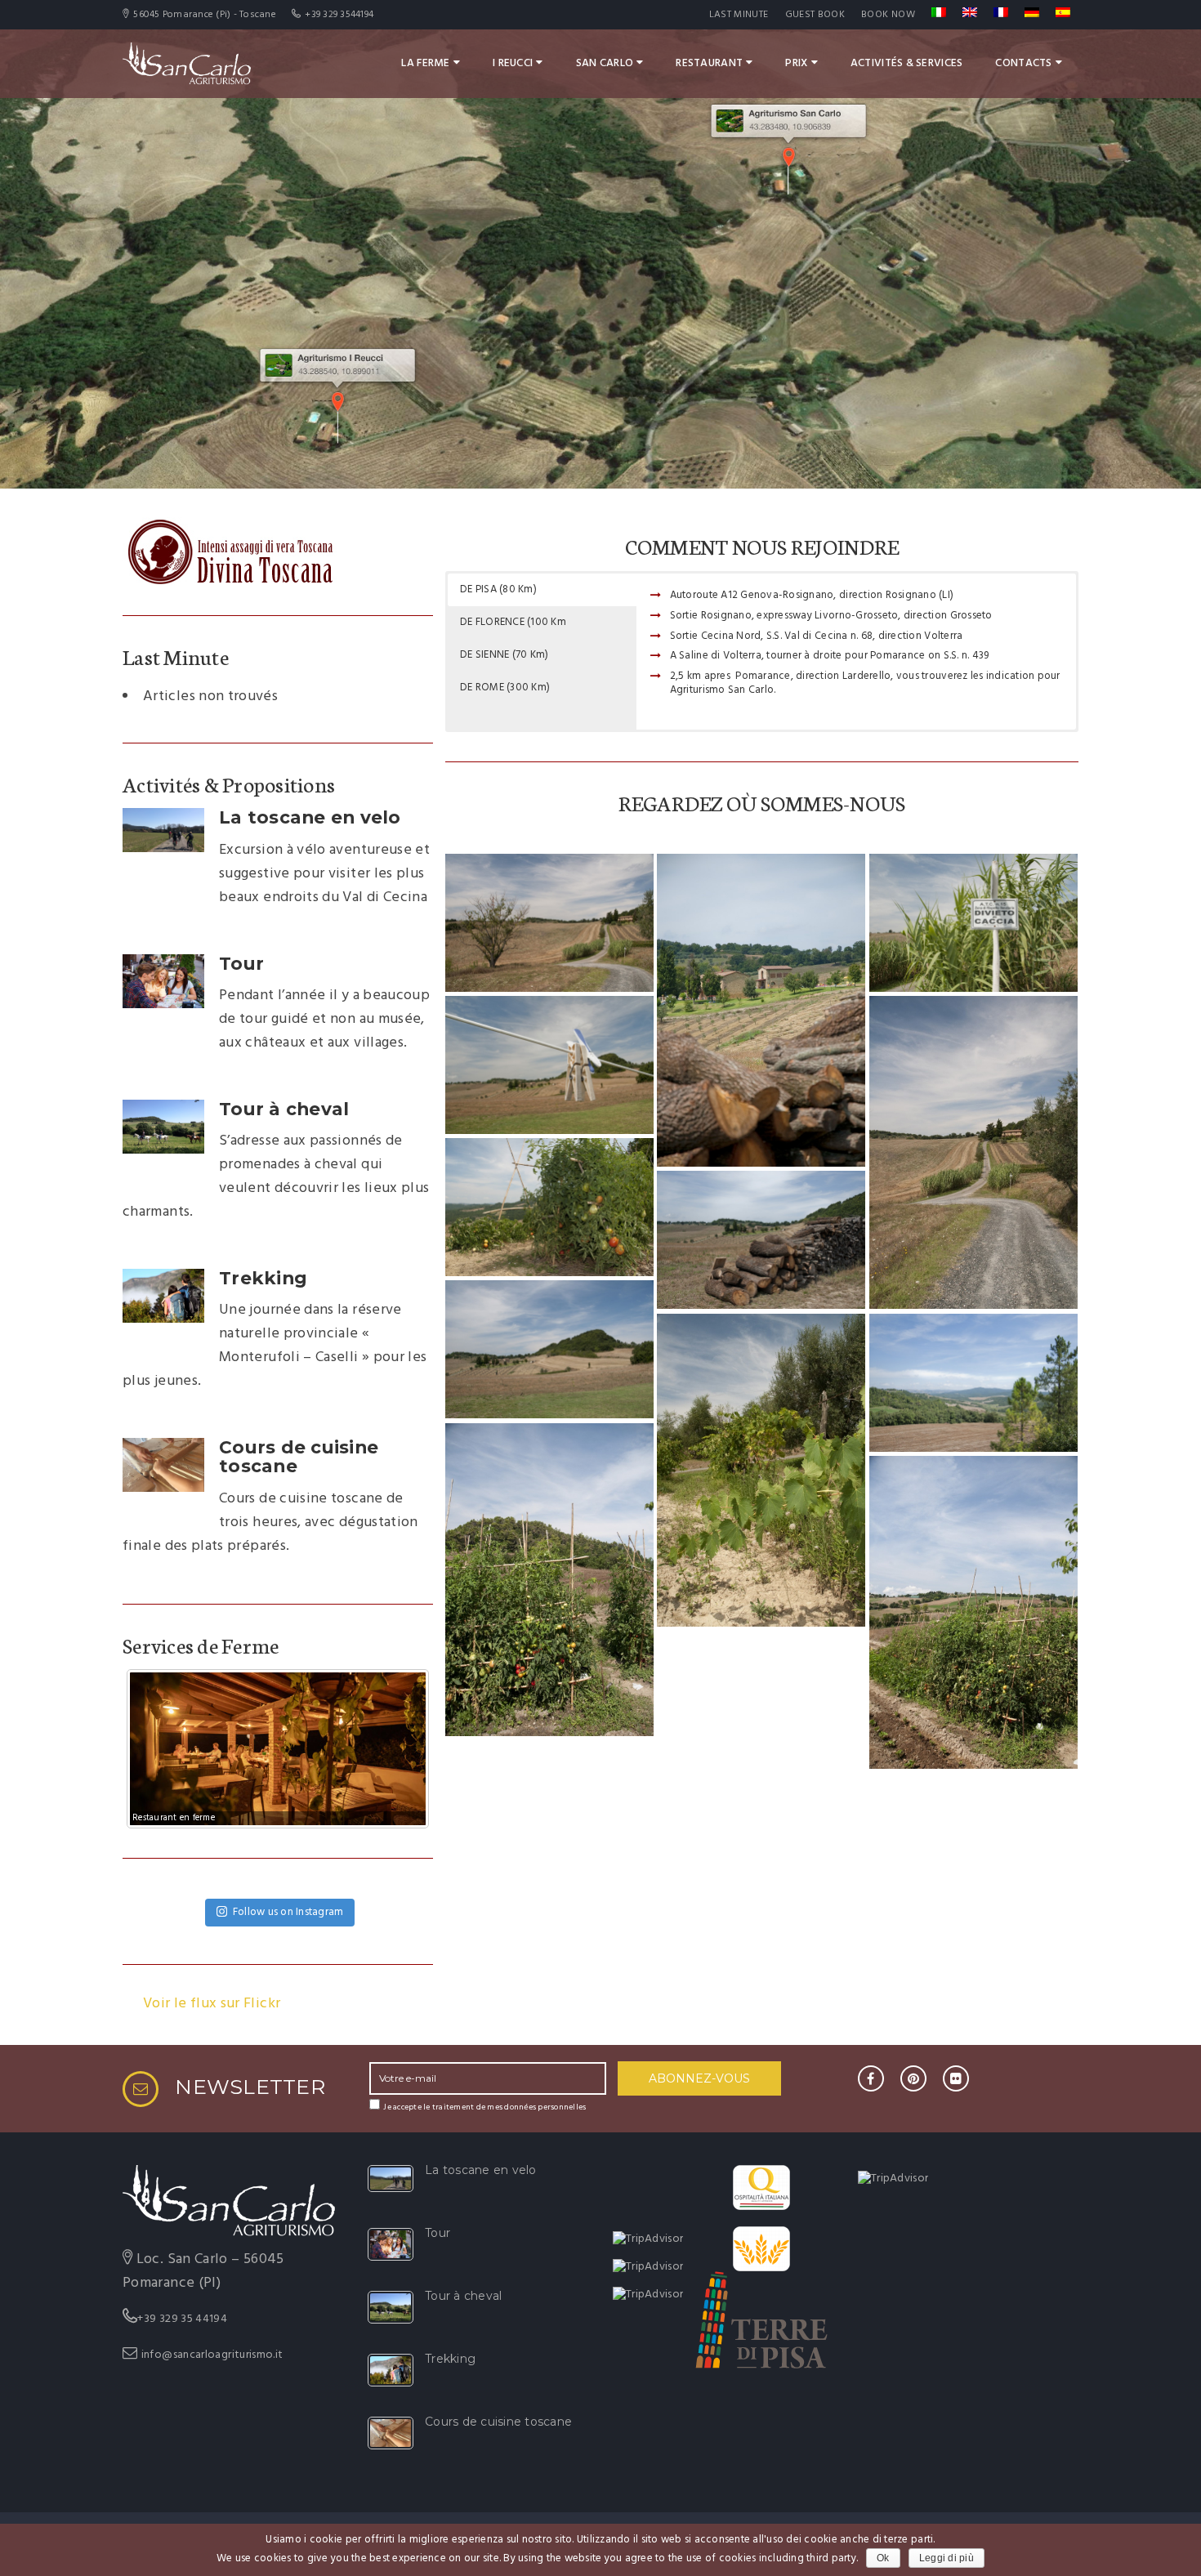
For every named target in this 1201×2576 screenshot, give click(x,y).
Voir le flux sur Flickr (212, 2004)
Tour (241, 963)
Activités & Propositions (229, 784)
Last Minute (739, 15)
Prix (796, 63)
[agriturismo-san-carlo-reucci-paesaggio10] (973, 1383)
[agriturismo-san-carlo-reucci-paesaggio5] (973, 1153)
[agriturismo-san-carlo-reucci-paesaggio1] (549, 923)
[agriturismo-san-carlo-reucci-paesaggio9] (761, 1471)
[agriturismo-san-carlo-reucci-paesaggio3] (973, 923)
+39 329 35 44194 (182, 2319)
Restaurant (709, 63)
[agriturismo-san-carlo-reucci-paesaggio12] (973, 1613)
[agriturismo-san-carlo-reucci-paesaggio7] (761, 1240)
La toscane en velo (310, 817)
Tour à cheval (284, 1109)
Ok (883, 2558)
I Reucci (513, 63)
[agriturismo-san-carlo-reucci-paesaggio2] (761, 1011)
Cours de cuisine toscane (299, 1457)
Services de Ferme (201, 1645)
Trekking (263, 1278)
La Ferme (425, 63)
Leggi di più (947, 2558)
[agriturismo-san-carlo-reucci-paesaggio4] (549, 1065)
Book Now (888, 15)
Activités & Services (907, 63)
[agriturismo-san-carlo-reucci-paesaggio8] (549, 1349)
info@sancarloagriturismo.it (212, 2355)
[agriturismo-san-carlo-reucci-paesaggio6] (549, 1207)
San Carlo (605, 63)
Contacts (1023, 63)
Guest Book (815, 15)
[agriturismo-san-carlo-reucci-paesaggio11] (549, 1580)
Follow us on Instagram (288, 1912)
